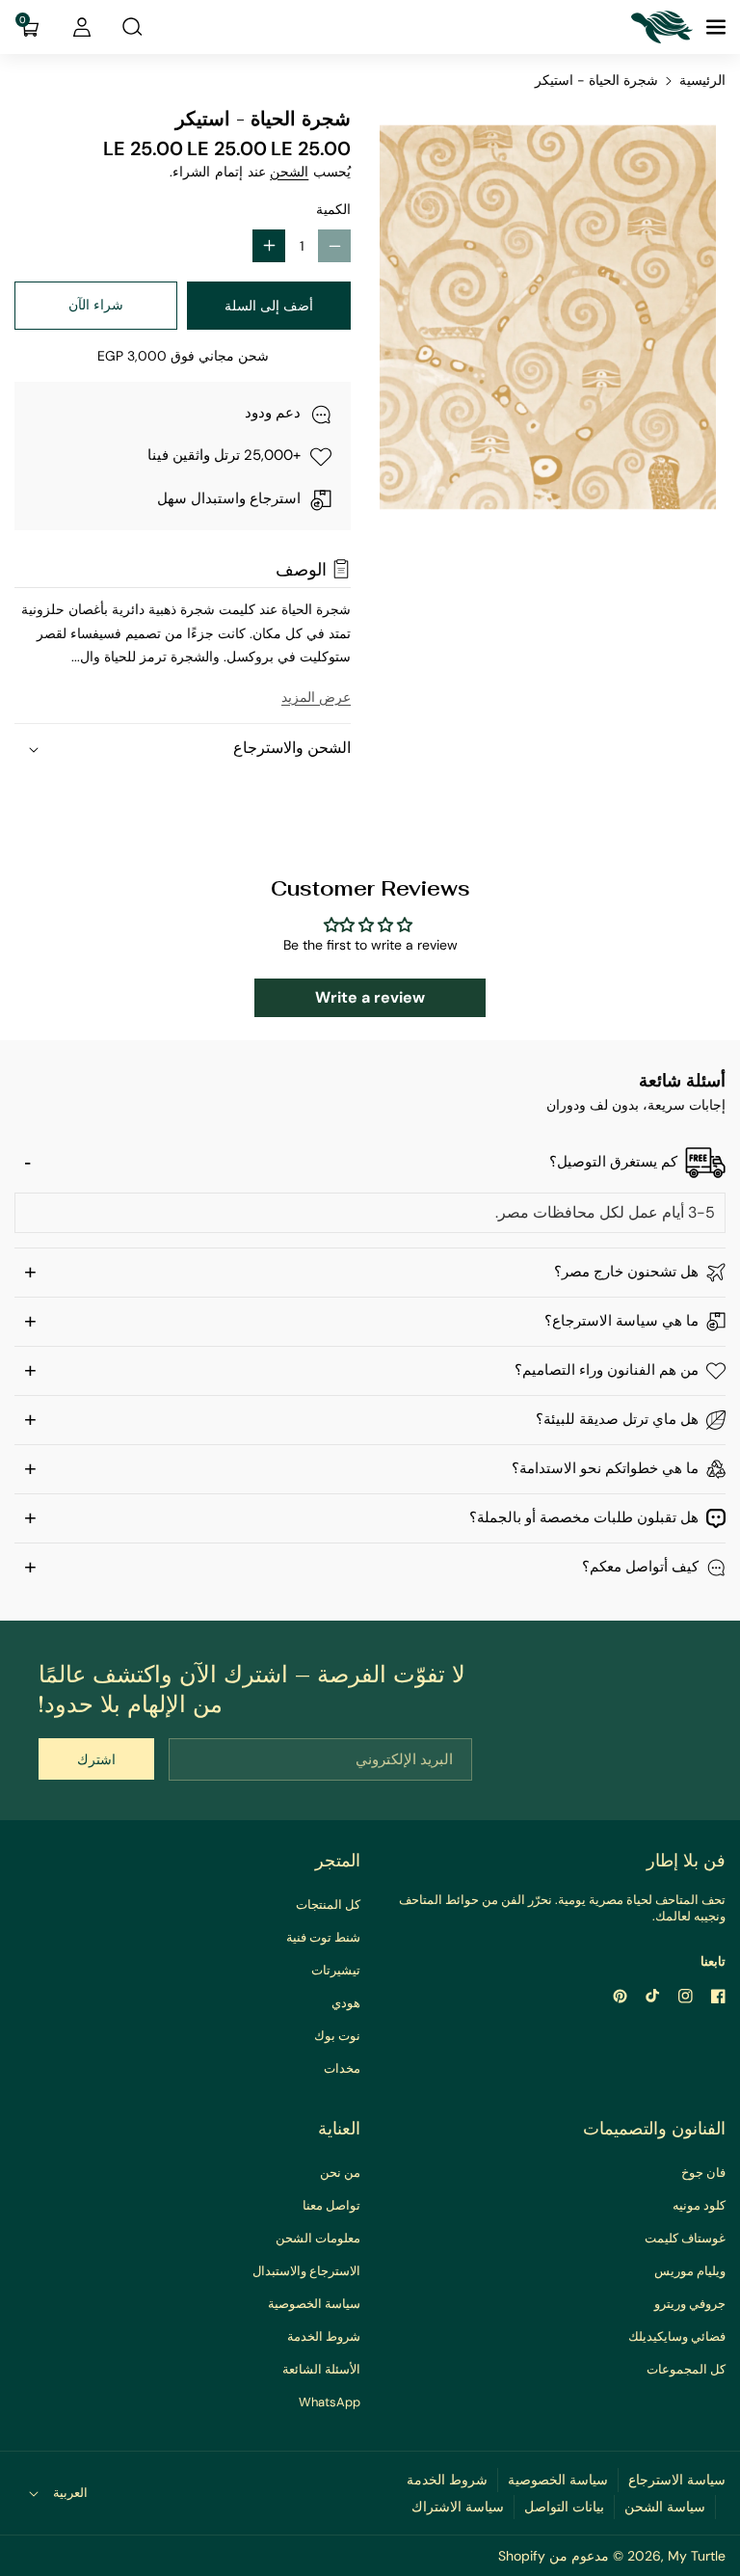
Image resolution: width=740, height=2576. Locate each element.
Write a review (370, 997)
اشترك (96, 1759)
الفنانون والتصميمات (654, 2129)
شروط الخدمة (324, 2336)
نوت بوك (337, 2036)
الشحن (289, 172)
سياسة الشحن (665, 2507)
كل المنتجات (328, 1905)
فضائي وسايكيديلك (677, 2336)
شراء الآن (96, 305)
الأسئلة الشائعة (321, 2369)
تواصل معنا (331, 2205)
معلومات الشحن (318, 2238)
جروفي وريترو (690, 2304)
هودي (346, 2003)
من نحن (340, 2173)
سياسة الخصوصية (314, 2304)
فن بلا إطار (686, 1861)
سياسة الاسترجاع (677, 2480)
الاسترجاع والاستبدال (306, 2271)
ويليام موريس (690, 2271)
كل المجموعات (686, 2369)
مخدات (342, 2068)
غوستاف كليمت (685, 2238)
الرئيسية (702, 80)
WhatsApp (330, 2402)
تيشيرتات (336, 1970)
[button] (714, 27)
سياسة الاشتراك (458, 2507)
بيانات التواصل (564, 2507)
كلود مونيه (699, 2205)
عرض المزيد (316, 697)
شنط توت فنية (323, 1937)
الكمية (333, 209)
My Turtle (697, 2556)
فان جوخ (703, 2173)
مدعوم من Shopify (554, 2556)
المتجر (338, 1861)
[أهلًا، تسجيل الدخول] (82, 27)
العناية (339, 2129)
